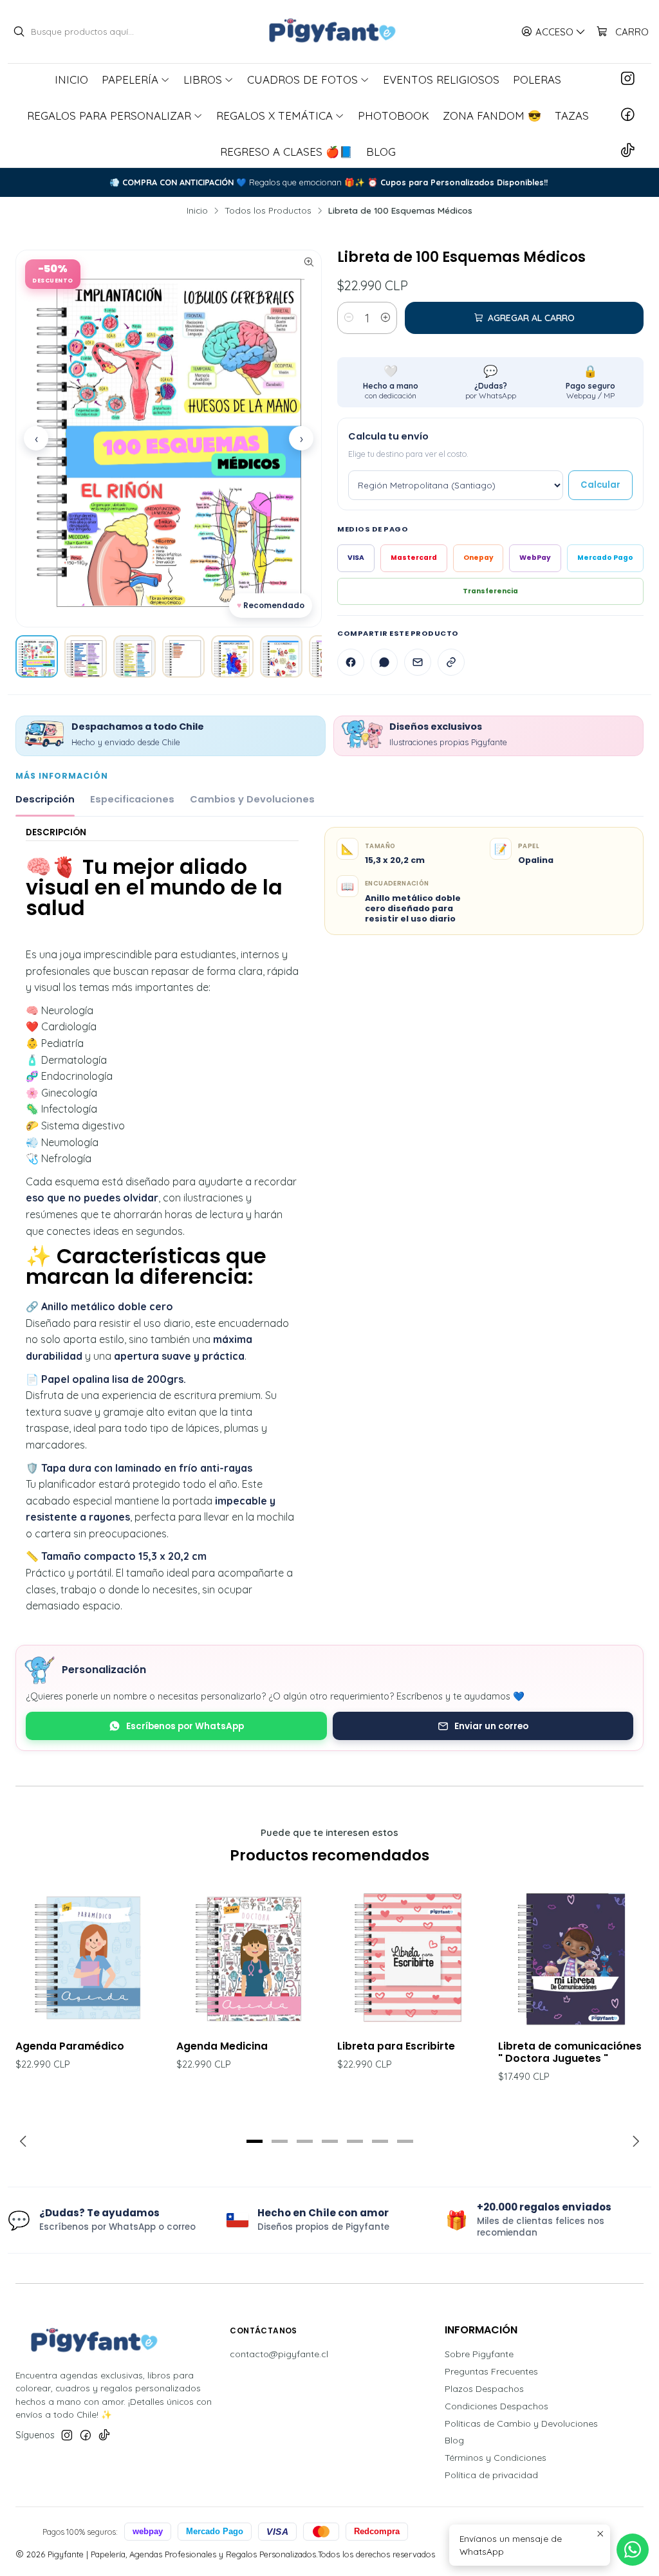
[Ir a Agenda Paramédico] (88, 1957)
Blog (454, 2440)
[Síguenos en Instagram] (628, 79)
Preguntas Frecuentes (491, 2371)
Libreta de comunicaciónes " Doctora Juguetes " (570, 2052)
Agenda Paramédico (70, 2046)
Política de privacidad (491, 2475)
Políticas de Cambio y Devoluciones (521, 2423)
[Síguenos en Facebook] (628, 115)
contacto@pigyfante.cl (279, 2354)
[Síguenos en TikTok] (628, 151)
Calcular (600, 485)
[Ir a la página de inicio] (329, 32)
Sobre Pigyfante (479, 2354)
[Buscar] (19, 32)
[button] (254, 2141)
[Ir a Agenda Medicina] (249, 1957)
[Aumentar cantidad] (385, 318)
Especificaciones (132, 799)
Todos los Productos (268, 210)
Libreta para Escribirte (396, 2046)
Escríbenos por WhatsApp (185, 1726)
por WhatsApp (491, 382)
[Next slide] (634, 2141)
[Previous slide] (25, 2141)
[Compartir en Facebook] (351, 662)
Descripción (45, 799)
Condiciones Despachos (497, 2406)
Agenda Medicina (222, 2046)
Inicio (197, 210)
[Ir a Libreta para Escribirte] (410, 1957)
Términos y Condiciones (496, 2458)
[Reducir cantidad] (349, 318)
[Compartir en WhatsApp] (384, 662)
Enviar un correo (491, 1726)
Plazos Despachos (484, 2389)
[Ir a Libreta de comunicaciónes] (571, 1957)
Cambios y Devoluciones (252, 799)
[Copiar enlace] (451, 662)
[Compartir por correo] (418, 662)
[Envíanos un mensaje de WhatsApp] (633, 2550)
